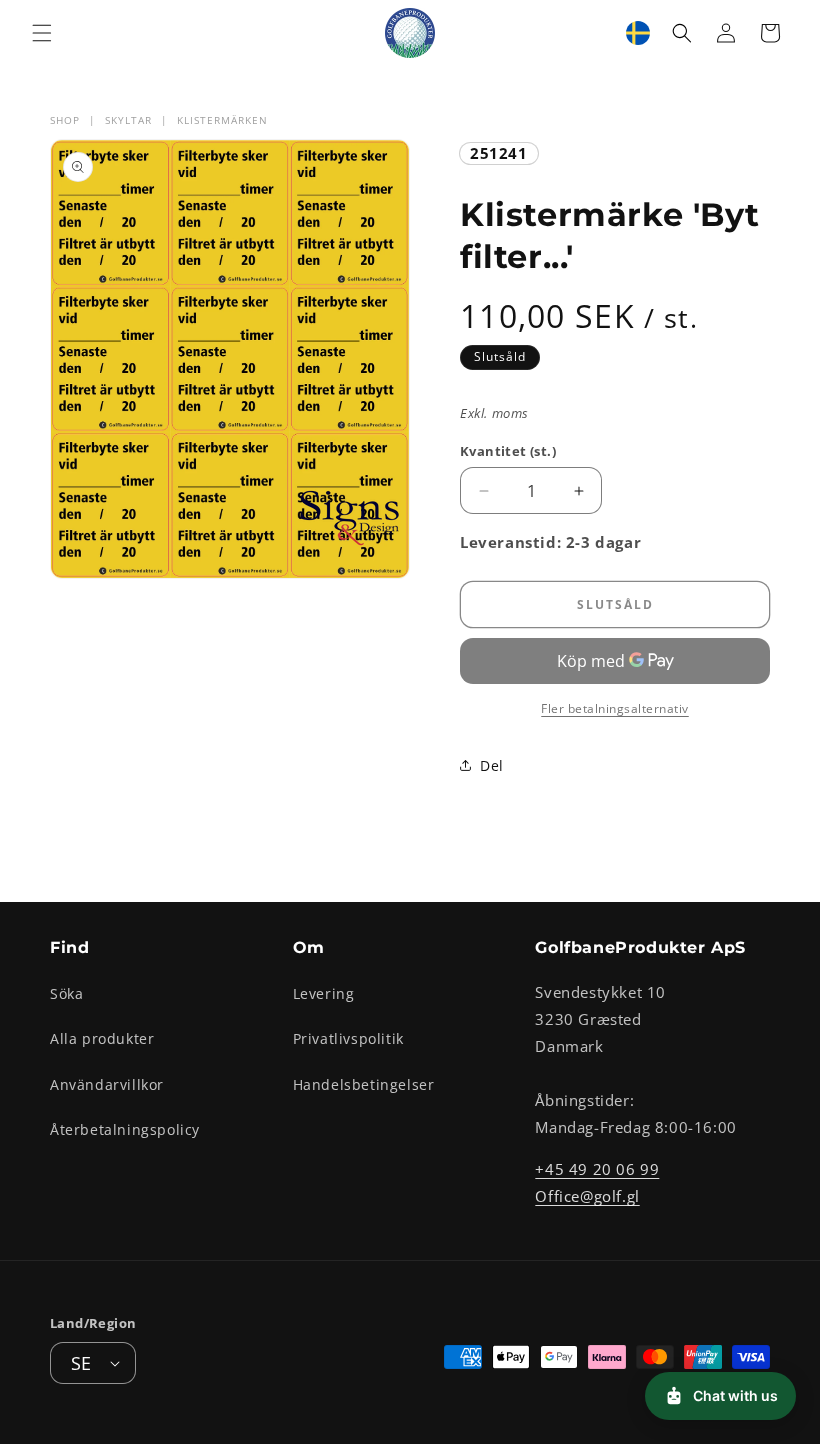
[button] (42, 33)
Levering (324, 993)
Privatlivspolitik (348, 1038)
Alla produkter (102, 1038)
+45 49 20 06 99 (597, 1169)
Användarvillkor (107, 1084)
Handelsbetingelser (364, 1084)
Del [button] (492, 765)
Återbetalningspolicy (125, 1129)
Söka (66, 993)
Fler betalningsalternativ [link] (615, 708)
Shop (65, 120)
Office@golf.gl (587, 1196)
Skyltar (128, 120)
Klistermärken (222, 120)
